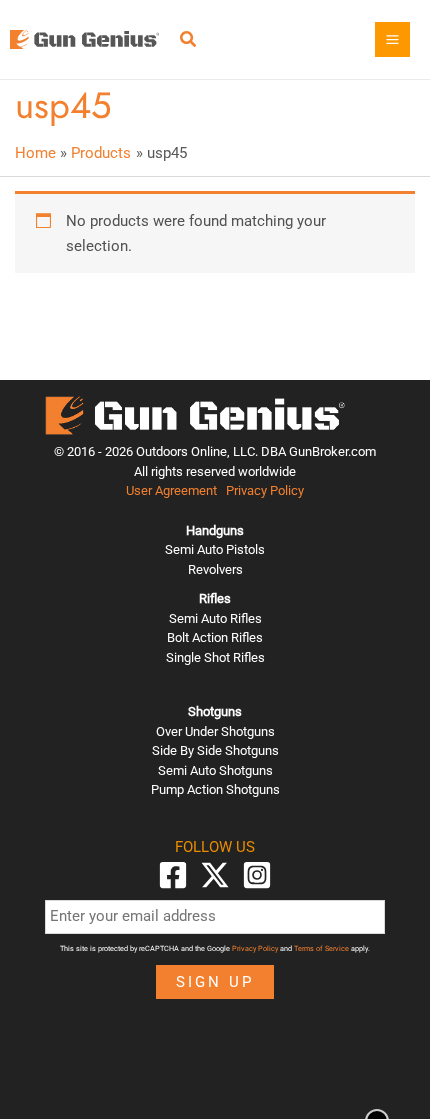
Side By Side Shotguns (215, 750)
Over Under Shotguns (215, 731)
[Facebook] (173, 875)
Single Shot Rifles (215, 657)
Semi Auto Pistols (215, 549)
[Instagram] (257, 875)
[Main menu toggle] (392, 39)
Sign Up (215, 982)
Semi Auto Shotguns (215, 770)
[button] (189, 41)
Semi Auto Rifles (215, 618)
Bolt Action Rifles (215, 637)
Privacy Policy (265, 490)
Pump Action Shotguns (215, 789)
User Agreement (171, 490)
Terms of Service (321, 948)
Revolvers (215, 569)
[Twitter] (215, 875)
